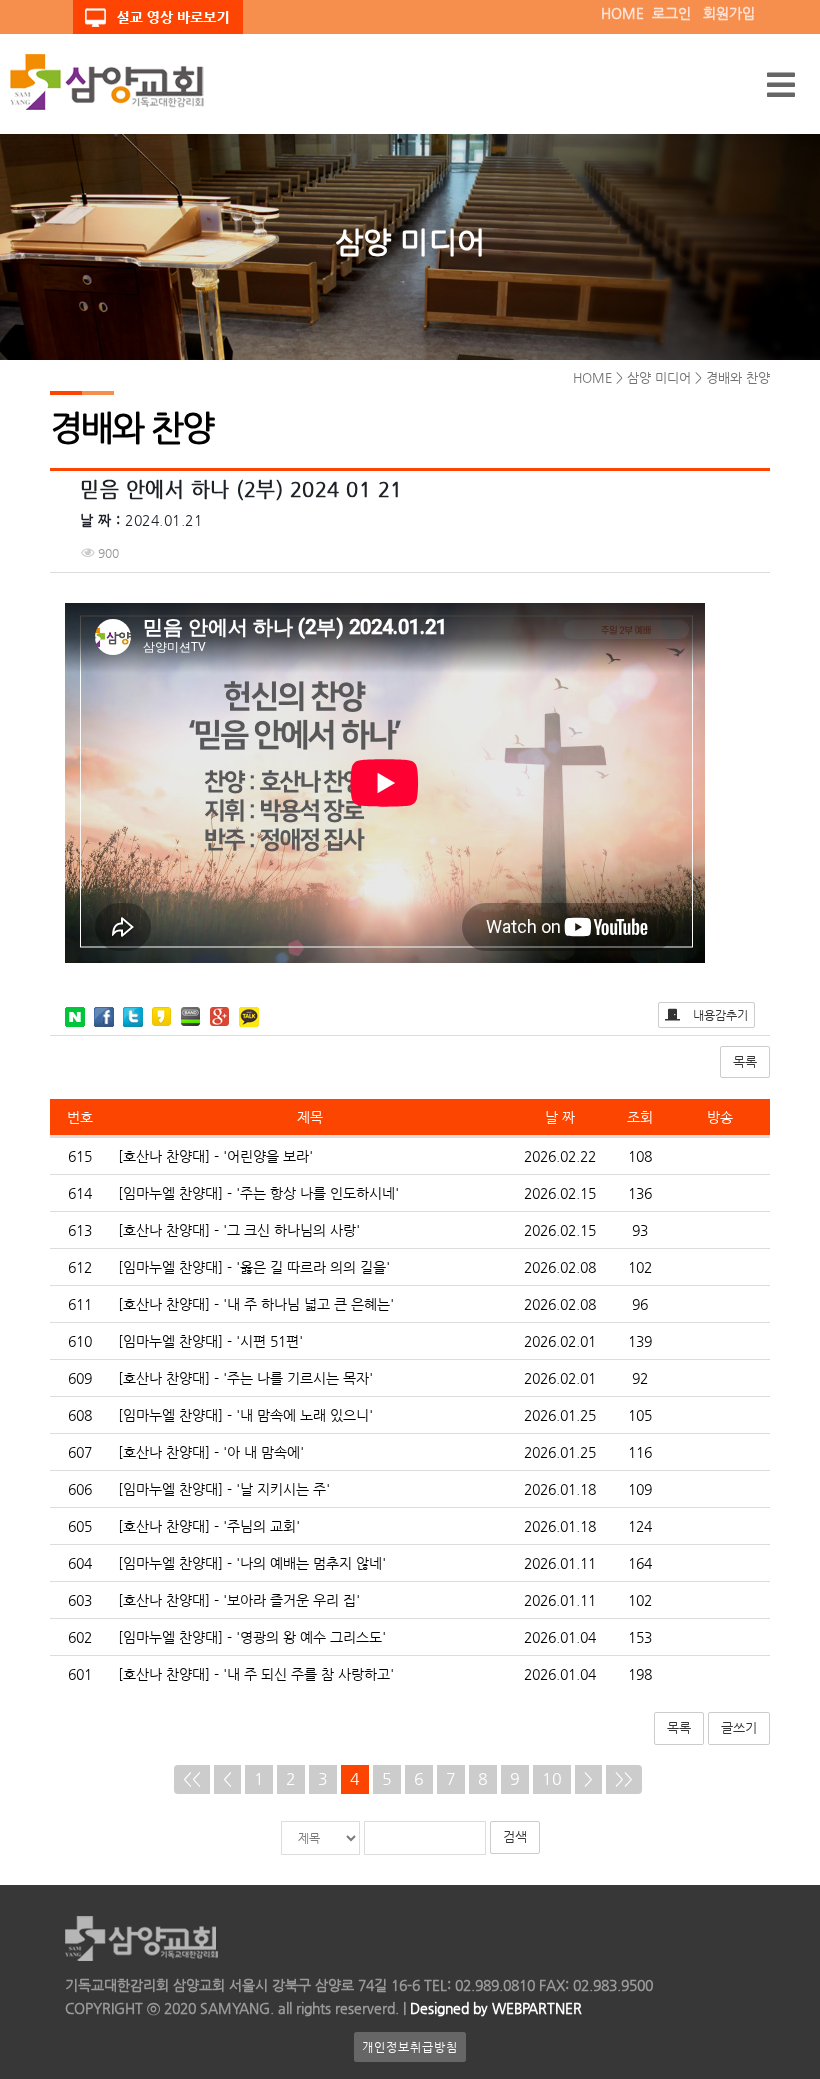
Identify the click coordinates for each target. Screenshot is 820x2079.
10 (552, 1778)
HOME (622, 13)
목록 (745, 1061)
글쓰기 (739, 1727)
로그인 (671, 13)
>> (624, 1778)
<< (192, 1778)
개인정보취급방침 (410, 2047)
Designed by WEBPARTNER (494, 2008)
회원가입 (729, 13)
